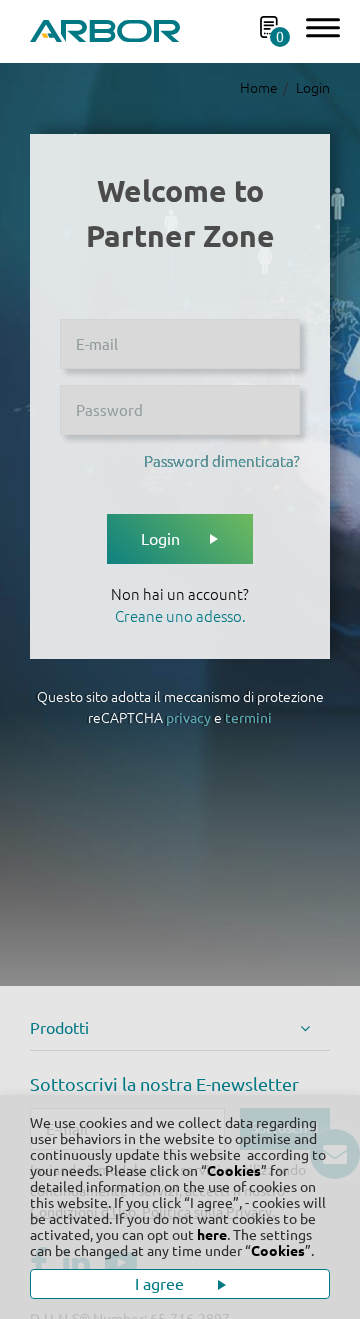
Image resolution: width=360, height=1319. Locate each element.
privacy (188, 718)
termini (248, 718)
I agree (161, 1284)
